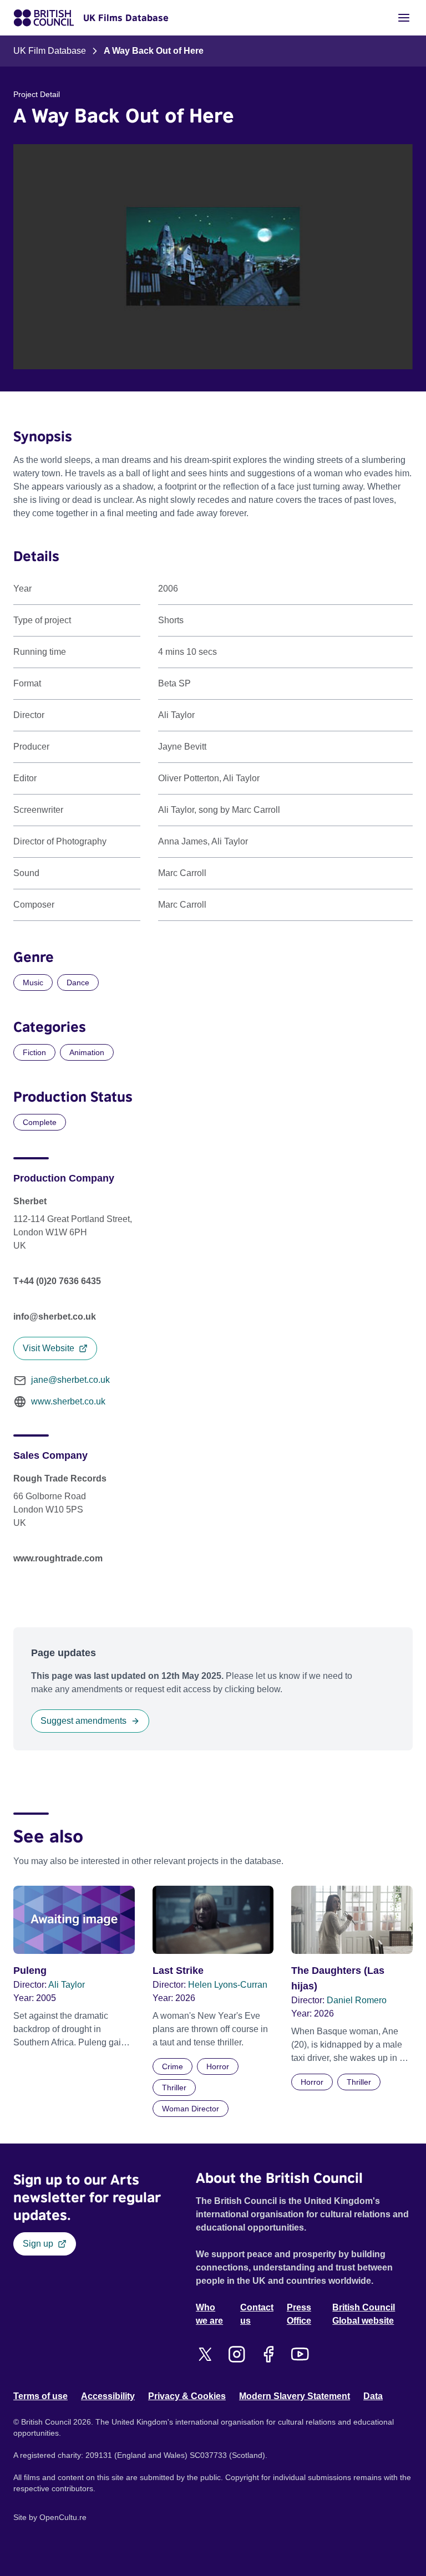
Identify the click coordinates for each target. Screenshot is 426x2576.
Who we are (209, 2314)
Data (373, 2396)
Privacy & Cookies (187, 2396)
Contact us (257, 2314)
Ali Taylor (67, 1985)
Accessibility (108, 2396)
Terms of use (40, 2396)
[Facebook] (268, 2354)
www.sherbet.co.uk (68, 1401)
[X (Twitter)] (205, 2354)
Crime (173, 2066)
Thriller (174, 2088)
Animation (87, 1052)
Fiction (34, 1052)
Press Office (299, 2314)
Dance (78, 982)
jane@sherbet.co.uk (70, 1380)
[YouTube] (300, 2354)
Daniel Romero (357, 2000)
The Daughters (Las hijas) (338, 1978)
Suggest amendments (83, 1721)
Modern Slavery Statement (295, 2396)
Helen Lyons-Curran (228, 1985)
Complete (40, 1122)
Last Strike (178, 1971)
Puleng (30, 1971)
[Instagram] (237, 2354)
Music (33, 982)
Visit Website (49, 1348)
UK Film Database (50, 51)
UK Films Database (126, 18)
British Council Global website (364, 2314)
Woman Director (191, 2109)
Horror (218, 2066)
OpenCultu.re (63, 2517)
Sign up (38, 2244)
